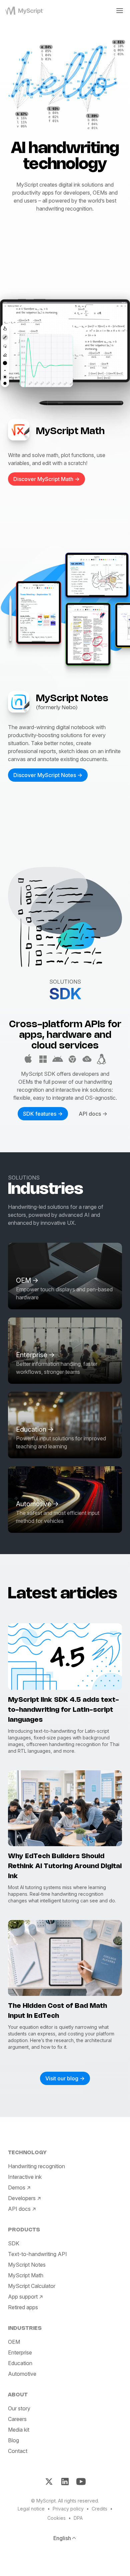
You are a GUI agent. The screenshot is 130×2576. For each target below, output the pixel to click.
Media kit (19, 2430)
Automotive (22, 2374)
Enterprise (20, 2352)
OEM (14, 2342)
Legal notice (31, 2509)
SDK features (40, 1114)
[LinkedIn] (65, 2482)
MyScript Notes (27, 2265)
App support (23, 2297)
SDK (14, 2243)
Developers (22, 2198)
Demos (17, 2187)
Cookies (56, 2518)
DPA (78, 2518)
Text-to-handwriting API (37, 2254)
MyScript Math (26, 2275)
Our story (19, 2408)
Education (20, 2363)
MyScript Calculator (32, 2286)
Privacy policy (68, 2509)
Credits (99, 2509)
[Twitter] (49, 2482)
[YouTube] (81, 2482)
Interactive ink (25, 2177)
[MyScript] (27, 11)
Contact (18, 2451)
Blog (13, 2440)
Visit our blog (62, 2078)
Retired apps (23, 2307)
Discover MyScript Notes (45, 775)
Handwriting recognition (36, 2166)
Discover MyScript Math (43, 479)
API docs (90, 1114)
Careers (17, 2419)
